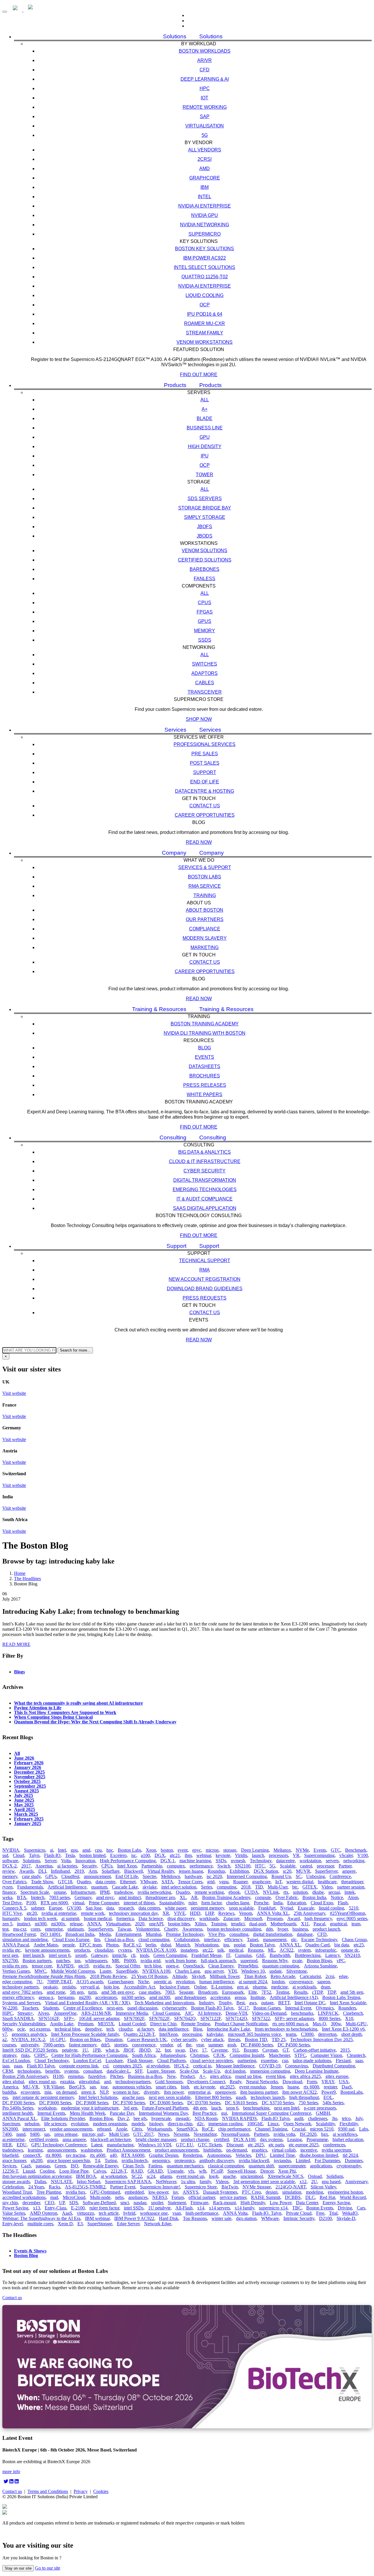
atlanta (166, 2176)
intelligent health (18, 2113)
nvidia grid (150, 1961)
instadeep (189, 1950)
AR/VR (205, 60)
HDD (195, 1913)
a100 (145, 1855)
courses (9, 2045)
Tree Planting (49, 2192)
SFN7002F (134, 2018)
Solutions (175, 36)
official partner (202, 2197)
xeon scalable (241, 1908)
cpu (98, 1850)
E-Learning (222, 1987)
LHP (209, 1913)
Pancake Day (122, 2113)
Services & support (205, 867)
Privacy (81, 2491)
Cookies (101, 2491)
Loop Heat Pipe (74, 2171)
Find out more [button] (199, 375)
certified (221, 2139)
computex (176, 1866)
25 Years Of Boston (149, 1976)
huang (293, 2087)
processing (192, 2034)
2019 (79, 1871)
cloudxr (125, 2029)
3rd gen (130, 2108)
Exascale (306, 1908)
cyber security (184, 2039)
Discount (235, 2145)
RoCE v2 (132, 1945)
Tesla (70, 1855)
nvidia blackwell (254, 2161)
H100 (58, 2076)
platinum (76, 1929)
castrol (306, 1866)
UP (62, 2203)
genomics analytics (29, 2034)
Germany (83, 1897)
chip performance (234, 2129)
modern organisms (110, 2124)
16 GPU (57, 2039)
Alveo (43, 2013)
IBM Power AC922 (205, 258)
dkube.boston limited (319, 2155)
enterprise (54, 1929)
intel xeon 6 (60, 1955)
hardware (193, 1876)
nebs (119, 2197)
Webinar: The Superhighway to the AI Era (41, 2218)
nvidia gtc (11, 1950)
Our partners (205, 919)
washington (91, 2150)
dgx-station (246, 2218)
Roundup (216, 1871)
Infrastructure (83, 1892)
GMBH (323, 2113)
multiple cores (40, 2224)
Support (205, 772)
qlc (294, 1940)
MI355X (106, 2024)
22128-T (119, 2171)
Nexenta (181, 2134)
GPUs (205, 621)
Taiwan (124, 1929)
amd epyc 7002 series (22, 1992)
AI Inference (209, 2013)
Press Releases (205, 1085)
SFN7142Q (236, 2018)
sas (47, 2134)
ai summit (70, 1918)
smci (125, 2203)
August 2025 (26, 1791)
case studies (150, 1992)
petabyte (70, 2050)
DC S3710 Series (278, 2103)
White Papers (205, 1095)
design (272, 2192)
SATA (167, 1882)
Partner (345, 1866)
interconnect (34, 2129)
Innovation (85, 1861)
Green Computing (170, 1955)
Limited (303, 2161)
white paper (175, 1908)
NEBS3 (160, 2197)
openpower (225, 2092)
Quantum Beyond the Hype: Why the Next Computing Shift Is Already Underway (95, 1722)
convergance (301, 1982)
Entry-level (13, 2224)
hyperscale (161, 2118)
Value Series (14, 2213)
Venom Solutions (205, 551)
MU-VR (31, 2087)
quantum (99, 1887)
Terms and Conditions (48, 2491)
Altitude (180, 1976)
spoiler (157, 2203)
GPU (205, 437)
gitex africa (220, 2076)
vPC (341, 1961)
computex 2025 (127, 2066)
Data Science (151, 1918)
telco (346, 2118)
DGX (160, 1855)
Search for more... (75, 1350)
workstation (310, 1861)
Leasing (295, 2139)
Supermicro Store (201, 2187)
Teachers (30, 2008)
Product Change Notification (241, 2024)
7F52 (266, 1992)
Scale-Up (211, 2071)
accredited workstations (24, 2197)
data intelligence (174, 2029)
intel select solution (179, 1887)
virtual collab (284, 2150)
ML (271, 1950)
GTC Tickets (210, 2145)
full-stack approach (218, 1961)
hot (168, 2050)
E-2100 (78, 2208)
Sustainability (172, 1903)
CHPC (40, 2055)
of (179, 2045)
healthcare (327, 1882)
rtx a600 (98, 2155)
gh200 (37, 2161)
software (10, 1861)
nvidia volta (284, 2134)
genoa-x (46, 1997)
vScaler (346, 1855)
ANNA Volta (235, 2213)
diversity (151, 2092)
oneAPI (156, 1924)
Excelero (118, 1855)
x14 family (244, 2208)
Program (275, 1918)
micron (212, 1850)
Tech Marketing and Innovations (164, 2003)
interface (212, 1940)
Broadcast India (80, 1934)
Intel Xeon (127, 1866)
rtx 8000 (53, 2155)
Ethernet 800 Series (213, 2097)
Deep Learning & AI (205, 79)
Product (187, 2076)
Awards (26, 1871)
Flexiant (343, 2061)
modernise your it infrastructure (90, 2108)
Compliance (205, 929)
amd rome (56, 1992)
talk (221, 1950)
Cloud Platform (171, 2061)
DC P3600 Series (55, 2103)
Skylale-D (346, 2218)
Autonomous (219, 2155)
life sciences (55, 2124)
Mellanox (282, 1850)
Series (207, 1887)
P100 (31, 1903)
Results (301, 1992)
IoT (205, 98)
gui (224, 2113)
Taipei (253, 1940)
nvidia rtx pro (15, 1966)
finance (9, 1892)
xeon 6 (232, 2108)
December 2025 (29, 1772)
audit (299, 2118)
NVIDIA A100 (156, 1971)
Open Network (297, 2124)
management (275, 1940)
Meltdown (170, 1876)
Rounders (347, 2008)
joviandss (282, 2161)
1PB (97, 2050)
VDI (232, 1971)
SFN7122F (211, 2018)
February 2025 (29, 1819)
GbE (261, 1955)
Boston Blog (101, 2118)
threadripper (352, 1882)
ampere (349, 1871)
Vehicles (243, 2155)
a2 (5, 2039)
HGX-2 (181, 2066)
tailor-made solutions (312, 2061)
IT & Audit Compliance (205, 1199)
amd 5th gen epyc (118, 1992)
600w (7, 2029)
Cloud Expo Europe (71, 1940)
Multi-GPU (356, 2024)
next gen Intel (287, 2108)
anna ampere (74, 2139)
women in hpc (126, 2092)
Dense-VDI (236, 2013)
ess (5, 2097)
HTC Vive (12, 1913)
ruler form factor (104, 2208)
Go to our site (48, 2568)
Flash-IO (52, 1855)
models (138, 2124)
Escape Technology (319, 1940)
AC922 (286, 1950)
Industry (206, 2003)
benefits (52, 2071)
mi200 (85, 1997)
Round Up (281, 1876)
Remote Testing (196, 2024)
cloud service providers (212, 2061)
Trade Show (42, 1882)
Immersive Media (132, 2013)
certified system (44, 2139)
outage (267, 2003)
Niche (143, 1982)
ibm (188, 1855)
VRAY (328, 2082)
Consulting (173, 1137)
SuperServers (101, 1929)
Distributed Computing (334, 2066)
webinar (204, 1855)
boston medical (98, 1918)
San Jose (94, 1908)
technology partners (20, 1987)
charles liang (238, 1903)
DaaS (347, 2087)
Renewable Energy (101, 2166)
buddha (9, 2092)
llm (97, 1940)
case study (31, 1876)
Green (60, 2166)
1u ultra (188, 2182)
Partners (261, 2134)
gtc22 (208, 1950)
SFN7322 (261, 2018)
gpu (74, 1850)
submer (38, 1908)
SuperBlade (127, 1971)
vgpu (224, 1882)
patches (63, 1961)
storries (121, 2045)
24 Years (36, 2187)
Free (320, 2213)
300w (336, 2024)
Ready (236, 2082)
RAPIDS (65, 1966)
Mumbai (154, 1934)
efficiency (233, 1940)
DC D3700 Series (204, 2103)
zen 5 (7, 1924)
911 (236, 2050)
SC (299, 1876)
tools (144, 1955)
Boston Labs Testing (341, 1997)
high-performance (202, 2213)
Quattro (84, 1882)
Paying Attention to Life (38, 1708)
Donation (114, 2039)
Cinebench (353, 2013)
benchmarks (302, 2013)
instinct (24, 1924)
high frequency (318, 1918)
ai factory (146, 2029)
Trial (333, 2213)
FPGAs (205, 612)
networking (354, 1861)
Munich (183, 1945)
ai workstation (114, 2176)
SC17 (243, 2008)
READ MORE (16, 1644)
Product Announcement (128, 2150)
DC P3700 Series (129, 2103)
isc (134, 1855)
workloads (209, 1918)
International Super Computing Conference (271, 2113)
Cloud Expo (322, 1903)
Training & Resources (159, 1009)
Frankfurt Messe (206, 1955)
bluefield (10, 2155)
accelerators (106, 1997)
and (107, 2082)
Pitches (117, 2076)
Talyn (34, 1855)
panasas (43, 2166)
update (276, 1971)
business (300, 1929)
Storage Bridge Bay (205, 508)
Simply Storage (205, 517)
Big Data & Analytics (205, 1152)
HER (7, 2145)
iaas (6, 2066)
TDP (331, 1992)
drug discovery (181, 1918)
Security (89, 1866)
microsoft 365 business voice (254, 2034)
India (278, 1903)
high (185, 2087)
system (304, 1950)
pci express (40, 2029)
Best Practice (205, 2113)
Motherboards (283, 1924)
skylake (150, 1887)
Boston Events (320, 2208)
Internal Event (298, 2008)
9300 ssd (346, 2129)
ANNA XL (290, 1945)
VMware (149, 1882)
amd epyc (105, 1897)
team (356, 1924)
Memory (205, 631)
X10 (349, 2018)
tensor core (42, 1966)
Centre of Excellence (83, 2008)
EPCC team (90, 1945)
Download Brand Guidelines (205, 1289)
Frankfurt (267, 1908)
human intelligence (217, 1982)
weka (7, 1897)
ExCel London (16, 2061)
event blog (276, 2076)
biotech (38, 1897)
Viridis (241, 1855)
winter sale (221, 2218)
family (205, 2182)
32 (158, 2050)
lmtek (350, 1892)
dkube (318, 1892)
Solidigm (335, 2176)
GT (286, 2050)
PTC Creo (251, 2192)
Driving (345, 2208)
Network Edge (158, 2224)
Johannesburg (173, 2055)
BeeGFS (77, 2087)
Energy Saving (336, 2203)
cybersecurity (174, 2008)
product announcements (177, 2150)
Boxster (251, 2050)
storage (230, 1850)
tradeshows (13, 2150)
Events (205, 1057)
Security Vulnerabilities (24, 2024)
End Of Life (127, 1876)
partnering (247, 2061)
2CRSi (205, 159)
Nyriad (287, 1908)
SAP (205, 116)
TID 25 (279, 2039)
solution (300, 1892)
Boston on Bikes (85, 2039)
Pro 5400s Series (18, 2108)
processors (278, 1855)
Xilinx (200, 1924)
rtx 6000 (311, 2087)
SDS (74, 2203)
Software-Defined (99, 2203)
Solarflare (111, 1871)
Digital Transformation (205, 1180)
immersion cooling (225, 2124)
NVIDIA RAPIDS (239, 2118)
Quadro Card (317, 1945)
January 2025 (28, 1823)
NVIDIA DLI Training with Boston (205, 1033)
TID (259, 1887)
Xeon (151, 1850)
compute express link (79, 2066)
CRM (8, 2071)
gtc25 (359, 1945)
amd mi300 (160, 1997)
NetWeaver (166, 2182)
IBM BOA (86, 2176)
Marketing (205, 947)
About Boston (205, 910)
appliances (138, 2197)
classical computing (226, 2166)
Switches (205, 664)
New (171, 2076)
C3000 (307, 2034)
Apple (121, 2129)
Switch (224, 1866)
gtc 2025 (256, 2145)
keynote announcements (47, 1950)
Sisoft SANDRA (18, 2018)
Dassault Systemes (220, 2192)
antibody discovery (217, 2161)
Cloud (19, 1855)
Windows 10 (253, 1971)
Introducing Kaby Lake (228, 2029)
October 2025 (27, 1781)
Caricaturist (310, 1976)
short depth (352, 2034)
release (76, 1924)
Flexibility (349, 2124)
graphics (259, 2150)
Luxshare (114, 2061)
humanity (11, 1918)
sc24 (151, 2176)
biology (156, 2124)
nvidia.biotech (135, 2161)
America (10, 2087)
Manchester (279, 2055)
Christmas (199, 2055)
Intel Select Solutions (205, 267)
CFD (205, 70)
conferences (334, 2145)
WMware (270, 2218)
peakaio (50, 1987)
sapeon (324, 1982)
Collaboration (187, 1940)
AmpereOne (65, 2013)
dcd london (235, 2071)
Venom (246, 1913)
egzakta (67, 2082)
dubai (166, 1945)
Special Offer (128, 1966)
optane (60, 1892)
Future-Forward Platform (165, 2108)
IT (228, 1955)
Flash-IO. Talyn (267, 2213)
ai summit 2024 (253, 1982)
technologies (29, 2071)
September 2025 (30, 1786)
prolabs (69, 1987)
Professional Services (205, 744)
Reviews (226, 1913)
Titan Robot (255, 1976)
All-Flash (184, 2208)
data (110, 1908)
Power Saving (15, 2208)
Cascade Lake (125, 1887)
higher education (348, 2139)
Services (175, 730)
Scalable (288, 1866)
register (330, 2087)
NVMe (302, 1850)
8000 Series (330, 2018)
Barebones (205, 569)
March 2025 (26, 1814)
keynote (223, 1855)
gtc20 (32, 1913)
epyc (197, 1850)
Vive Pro (217, 1934)
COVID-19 (270, 2066)
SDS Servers (205, 499)
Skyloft (198, 1976)
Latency (333, 1955)
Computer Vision (326, 2055)
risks (25, 2055)
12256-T (10, 2171)
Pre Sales (205, 754)
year (200, 2045)
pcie (21, 2029)
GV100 (74, 1908)
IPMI (105, 1892)
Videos (222, 2182)
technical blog (67, 2029)
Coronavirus (297, 2066)
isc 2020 (214, 1876)
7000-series (54, 2045)
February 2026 (29, 1763)
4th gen (200, 2108)
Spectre (149, 1876)
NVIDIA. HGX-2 (28, 2039)
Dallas (40, 2182)
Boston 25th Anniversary (25, 2076)
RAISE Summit (266, 2197)
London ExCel (87, 2061)
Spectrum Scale (35, 1892)
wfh (203, 2171)
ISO (75, 2166)
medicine (279, 1987)
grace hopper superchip (69, 2161)
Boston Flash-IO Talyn (212, 2008)
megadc (183, 2118)
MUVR (303, 1871)
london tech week (40, 1918)
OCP (205, 305)
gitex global (13, 2082)
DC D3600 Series (166, 2103)
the (189, 2045)
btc (295, 1887)
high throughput (304, 2097)
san (93, 2087)
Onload (315, 2176)
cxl (106, 2066)
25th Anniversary (309, 1913)
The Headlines (27, 1579)
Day (193, 2050)
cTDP (317, 1992)
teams (291, 2034)
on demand (66, 2092)
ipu (226, 1945)
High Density (205, 446)
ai (52, 1850)
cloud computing (154, 1940)
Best (240, 2003)
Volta (66, 1861)
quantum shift (261, 2166)
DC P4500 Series (294, 2045)
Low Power (280, 2203)
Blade (205, 418)
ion (77, 1961)
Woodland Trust (17, 2192)
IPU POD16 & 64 (205, 314)
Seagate (186, 1992)
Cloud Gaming (166, 2013)
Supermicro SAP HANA (128, 2182)
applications (321, 2166)
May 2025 (24, 1805)
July (359, 2118)
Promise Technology (185, 1934)
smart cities (166, 2087)
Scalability (325, 2124)
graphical (338, 1924)
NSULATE (62, 2182)
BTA (22, 1897)
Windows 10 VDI (155, 2145)
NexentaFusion (235, 2134)
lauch (216, 2108)
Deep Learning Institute (317, 2071)
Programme (317, 2139)
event (183, 1850)
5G (205, 135)
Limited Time (282, 2155)
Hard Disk (169, 2218)
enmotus (76, 2076)
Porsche (261, 1903)
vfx (191, 2171)
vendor (166, 2045)
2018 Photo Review (108, 1976)
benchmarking (256, 2108)
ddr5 (105, 2045)
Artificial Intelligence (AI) (294, 1997)
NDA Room (206, 2118)
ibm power (174, 2092)
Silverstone (297, 1971)
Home (20, 1573)
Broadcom (208, 1992)
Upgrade (175, 2171)
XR (166, 1913)
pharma (260, 1987)
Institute (258, 1997)
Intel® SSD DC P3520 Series (30, 2050)
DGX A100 (244, 2139)
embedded (134, 2192)
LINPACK (328, 2013)
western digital (300, 1882)
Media (105, 1934)
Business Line (205, 428)
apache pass (133, 2097)
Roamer (240, 1882)
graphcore (261, 1882)
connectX (32, 2155)
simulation (292, 2192)
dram (325, 1987)
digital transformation (273, 1934)
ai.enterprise (13, 2139)
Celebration (13, 2187)
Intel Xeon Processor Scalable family (85, 2034)
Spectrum (11, 2124)
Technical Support (205, 1261)
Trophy (225, 2003)
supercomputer (292, 2166)
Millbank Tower (225, 1976)
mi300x (58, 1924)
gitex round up (42, 2082)
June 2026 (24, 1758)
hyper (283, 1929)
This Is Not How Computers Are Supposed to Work (65, 1712)
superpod (249, 1961)
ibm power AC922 (299, 2092)
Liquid (29, 2171)
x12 (303, 2182)
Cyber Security (205, 1171)
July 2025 (24, 1795)
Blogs (19, 1672)
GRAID (155, 2171)
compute (263, 1897)
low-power (158, 2192)
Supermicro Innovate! (160, 2187)
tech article (109, 2213)
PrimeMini (248, 1966)
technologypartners (133, 2082)
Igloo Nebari (89, 2182)
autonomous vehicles (132, 2087)
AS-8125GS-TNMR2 (85, 2187)
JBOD (145, 2050)
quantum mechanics (185, 2166)
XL (183, 1897)
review (8, 1871)
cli (133, 1955)
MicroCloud (74, 2197)
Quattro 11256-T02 (205, 277)
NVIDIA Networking (205, 225)
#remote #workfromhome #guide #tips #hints (44, 1976)
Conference (340, 1876)
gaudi (241, 2097)
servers (332, 1861)
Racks (54, 2187)
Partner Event (123, 2187)
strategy (9, 2055)
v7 (5, 2034)
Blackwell (134, 1871)
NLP (104, 2092)
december (31, 2203)
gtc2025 (227, 2087)
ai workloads (304, 1987)
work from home (181, 1961)
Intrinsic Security (299, 2218)
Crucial (299, 2129)
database (305, 1934)
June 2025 (24, 1800)
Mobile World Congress (73, 1971)
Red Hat (327, 2197)
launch (258, 1855)
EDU (22, 2145)
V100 (363, 1855)
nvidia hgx (76, 2192)
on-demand (237, 2150)
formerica (125, 1918)
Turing (111, 2161)
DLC (310, 2197)
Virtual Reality (161, 1871)
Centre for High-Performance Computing (89, 2055)
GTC (336, 1850)
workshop (47, 2108)
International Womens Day (163, 2113)
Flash (343, 1903)
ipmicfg (119, 1955)
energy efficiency (18, 1997)
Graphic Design (164, 2155)
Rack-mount (224, 2203)
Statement (177, 2203)
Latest (97, 2145)
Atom (353, 1897)
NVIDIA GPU (205, 215)
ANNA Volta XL (273, 1913)
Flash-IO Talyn (276, 2118)
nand (21, 2134)
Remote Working (205, 107)
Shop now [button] (199, 719)
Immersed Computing (247, 1876)
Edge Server (128, 2224)
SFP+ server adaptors (294, 2018)
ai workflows (345, 2134)
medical (236, 1950)
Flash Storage (140, 2061)
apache (229, 2176)
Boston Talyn (262, 1945)
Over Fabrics (14, 1882)
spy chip (10, 2203)
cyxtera (125, 1950)
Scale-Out (189, 2071)
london (278, 1982)
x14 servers (219, 2208)
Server (51, 1861)
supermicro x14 (273, 2208)
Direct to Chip (163, 2024)
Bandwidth (280, 1955)
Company (174, 853)
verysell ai (90, 1987)
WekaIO (350, 2213)
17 (204, 2050)
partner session (351, 1887)
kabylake (215, 2034)
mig (48, 2092)
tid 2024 (350, 2155)
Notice (337, 1897)
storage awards (16, 2182)
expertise (269, 2061)
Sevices (9, 2166)
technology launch (268, 2097)
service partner (233, 2197)
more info (11, 2472)
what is (112, 2050)
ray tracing (76, 2155)
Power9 (329, 2092)
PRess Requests (205, 1298)
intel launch (33, 1955)
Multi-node (100, 2197)
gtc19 (83, 1966)
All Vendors (205, 150)
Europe (56, 1908)
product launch (326, 1929)
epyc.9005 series (352, 1918)
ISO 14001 (51, 1934)
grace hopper (14, 2161)
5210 (354, 1908)
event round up (190, 2176)
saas (359, 2061)
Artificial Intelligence (67, 1887)
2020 (140, 1924)
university (30, 2045)
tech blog (153, 1966)
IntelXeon (168, 2034)
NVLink (271, 1892)
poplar (239, 1945)
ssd (5, 1855)
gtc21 (175, 1855)
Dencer (267, 2171)
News (163, 2134)
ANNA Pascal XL (19, 2118)
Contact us (205, 806)
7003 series (59, 1897)
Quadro (183, 1892)
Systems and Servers (21, 2003)
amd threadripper (190, 1997)
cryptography (349, 2166)
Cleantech (356, 2055)
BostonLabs (352, 2092)
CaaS (26, 2166)
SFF (138, 2071)
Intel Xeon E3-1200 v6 (343, 2029)
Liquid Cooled (132, 2024)
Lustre (105, 1971)
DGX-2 (9, 1866)
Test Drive (12, 1903)
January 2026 (28, 1767)
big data (342, 1945)
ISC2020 (308, 2134)
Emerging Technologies (205, 1189)
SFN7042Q (185, 2018)
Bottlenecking (308, 1955)
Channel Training (271, 2129)
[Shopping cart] (193, 26)
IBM (205, 187)
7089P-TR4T (59, 1982)
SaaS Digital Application (205, 1208)
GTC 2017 (143, 2134)
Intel (205, 197)
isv (175, 2192)
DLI (42, 1871)
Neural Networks (262, 2082)
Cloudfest (70, 1876)
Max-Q (319, 2024)
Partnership (152, 1866)
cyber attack (212, 2039)
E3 (80, 2224)
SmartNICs (187, 2129)
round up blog (248, 2076)
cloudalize (104, 1950)
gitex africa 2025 (305, 2076)
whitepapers (96, 1961)
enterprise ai (199, 2092)
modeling (315, 2192)
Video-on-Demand (269, 2013)
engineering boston (345, 2192)
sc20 (287, 1871)
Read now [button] (199, 842)
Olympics (325, 2008)
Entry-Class (56, 2208)
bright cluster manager (156, 2139)
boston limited (92, 1855)
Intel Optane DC (310, 2003)
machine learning (195, 1861)
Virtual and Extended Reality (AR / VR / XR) (87, 2003)
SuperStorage (100, 2224)
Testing (283, 1992)
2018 (246, 1887)
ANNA (94, 1924)
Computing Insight (247, 2055)
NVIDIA (11, 1850)
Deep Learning (255, 1850)
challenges (318, 2118)
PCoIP (217, 2171)
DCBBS (293, 2197)
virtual (78, 1903)
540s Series (333, 2103)
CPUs (205, 603)
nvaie (297, 1961)
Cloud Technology (52, 2061)
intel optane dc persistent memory (43, 2097)
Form (312, 2082)
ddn (269, 1929)
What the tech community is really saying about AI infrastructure (78, 1703)
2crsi (330, 1976)
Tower (205, 475)
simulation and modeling (25, 1940)
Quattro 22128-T (139, 2034)
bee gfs (140, 2118)
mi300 (41, 1924)
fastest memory (83, 2045)
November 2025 (30, 1777)
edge (343, 1976)
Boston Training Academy (205, 1024)
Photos (112, 1945)
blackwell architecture (111, 2139)
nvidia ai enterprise (59, 1913)
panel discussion (142, 2008)
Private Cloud (299, 2213)
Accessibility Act (139, 1987)
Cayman (270, 2050)
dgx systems (271, 2139)
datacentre (285, 1861)
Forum (178, 2197)
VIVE (180, 1913)
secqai (334, 1892)
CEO (50, 2203)
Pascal (319, 1924)
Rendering (193, 2155)
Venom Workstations (205, 342)
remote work (93, 1913)
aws (253, 2003)
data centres (149, 1908)
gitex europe (337, 2076)
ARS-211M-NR (96, 2013)
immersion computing (270, 2071)
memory (10, 1876)
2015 (345, 2050)
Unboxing (316, 1876)
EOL (328, 2097)
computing (227, 1887)
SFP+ (69, 2018)
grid (211, 1882)
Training (205, 895)
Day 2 (123, 2118)
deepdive (93, 2029)
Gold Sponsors (169, 2082)
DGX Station (266, 1871)
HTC (260, 1866)
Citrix (137, 2129)
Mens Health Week (88, 2113)
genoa (240, 1997)
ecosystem (30, 2092)
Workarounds (159, 2129)
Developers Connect (206, 2082)
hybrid (129, 2213)
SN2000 (10, 2129)
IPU (205, 456)
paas (18, 2066)
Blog (205, 1048)
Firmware (199, 2203)
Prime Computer (104, 1903)
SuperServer (326, 1871)
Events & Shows (30, 2251)
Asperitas (44, 1866)
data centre (105, 1882)
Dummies (354, 2161)
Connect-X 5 (14, 1908)
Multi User (119, 2134)
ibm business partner (259, 2092)
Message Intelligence (235, 2066)
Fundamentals (30, 1887)
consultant (93, 2071)
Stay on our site (18, 2568)
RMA (205, 1270)
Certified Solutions (205, 560)
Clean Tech (133, 2166)
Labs (364, 2129)
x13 (37, 2208)
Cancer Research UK (147, 2039)
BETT (284, 2003)
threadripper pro (160, 1897)
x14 (201, 2208)
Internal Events (51, 2113)
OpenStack (193, 1966)
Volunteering (148, 1929)
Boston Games (267, 2008)
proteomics (185, 2161)
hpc (110, 1850)
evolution (80, 2124)
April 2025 (25, 1809)
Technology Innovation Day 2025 (321, 2039)
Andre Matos (46, 1945)
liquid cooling (331, 1908)
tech (110, 2029)
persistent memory (207, 1908)
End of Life (205, 782)
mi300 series (133, 1997)
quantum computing (281, 1966)
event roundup (253, 2087)
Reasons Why (275, 1961)
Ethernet (128, 1882)
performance (201, 1866)
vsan (177, 2213)
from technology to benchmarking (286, 2029)
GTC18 (65, 1882)
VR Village (54, 2087)
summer (215, 2045)
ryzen (7, 1887)
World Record (353, 2197)
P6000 (130, 1961)
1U (85, 2050)
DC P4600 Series (257, 2045)
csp (285, 2061)
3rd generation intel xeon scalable (264, 2182)
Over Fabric (287, 1897)
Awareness (192, 1929)
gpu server (214, 1971)
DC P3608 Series (92, 2103)
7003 (170, 1992)
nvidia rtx (102, 1966)
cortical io (202, 2066)
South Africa (144, 2055)
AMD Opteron (44, 2213)
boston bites (179, 1924)
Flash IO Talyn (41, 2066)
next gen (10, 1955)
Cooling (47, 2171)
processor (325, 1866)
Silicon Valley (323, 2187)
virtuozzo (85, 2213)
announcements (62, 2150)
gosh (232, 2045)
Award (294, 1918)
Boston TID (256, 2039)
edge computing (17, 1982)
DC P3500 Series (18, 2103)
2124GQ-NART (291, 2187)
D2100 (325, 2218)
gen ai (243, 1987)
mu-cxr (20, 1929)
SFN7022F (159, 2018)
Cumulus (243, 1955)
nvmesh (238, 1861)
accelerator (220, 1997)
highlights (212, 2150)
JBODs (205, 536)
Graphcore (205, 178)
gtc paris (276, 2145)
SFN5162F (49, 2018)
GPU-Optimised (105, 2192)
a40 (113, 2155)
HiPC (8, 2013)
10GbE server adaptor (99, 2018)
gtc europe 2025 (304, 2145)
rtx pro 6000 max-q (290, 2024)
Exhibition (239, 1871)
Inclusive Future (174, 1987)
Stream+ (25, 2013)
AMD (205, 169)
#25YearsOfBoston (348, 1913)
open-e (172, 1966)
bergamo (66, 1997)
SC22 (137, 2176)
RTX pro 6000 (54, 1903)
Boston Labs (205, 877)
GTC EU (185, 2145)
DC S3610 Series (241, 2103)
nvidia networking (154, 1892)
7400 (7, 2134)
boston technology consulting (234, 1929)
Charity (171, 1929)
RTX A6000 (133, 2155)
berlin (151, 1945)
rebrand (104, 2129)
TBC (297, 2208)
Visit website (14, 1393)
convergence (144, 2045)
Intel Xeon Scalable (348, 2003)
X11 (305, 1924)
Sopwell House (241, 2171)
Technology (261, 1861)
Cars (361, 2208)
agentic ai (162, 1982)
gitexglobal (89, 2082)
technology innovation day (133, 1913)
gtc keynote (204, 2087)
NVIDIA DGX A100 (156, 1950)
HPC (205, 88)
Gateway (99, 1955)
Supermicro (205, 234)
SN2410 (352, 1955)
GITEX (310, 1887)
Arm (93, 1871)
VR (296, 1855)
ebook (234, 1892)
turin (92, 1992)
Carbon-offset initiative (315, 2050)
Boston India (314, 1897)
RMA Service (205, 886)
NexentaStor (205, 2134)
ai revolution (158, 2066)
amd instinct (130, 1897)
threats (234, 2039)
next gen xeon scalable (170, 2097)
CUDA (251, 1892)
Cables (205, 683)
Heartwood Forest (19, 1934)
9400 (35, 2134)
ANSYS (191, 2192)
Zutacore (231, 1918)
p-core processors (320, 2108)
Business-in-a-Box (145, 2076)
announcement (97, 1876)
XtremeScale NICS (285, 2176)
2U (314, 2182)
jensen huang (191, 1871)
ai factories (67, 1866)
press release (66, 2134)
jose (104, 2087)
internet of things (139, 1903)
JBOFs (205, 527)
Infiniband (60, 1871)
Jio (335, 2118)
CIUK (219, 2055)
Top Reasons (195, 2218)
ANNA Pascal (16, 1945)
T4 (97, 2161)
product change (195, 2139)
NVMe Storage (257, 2187)
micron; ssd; (93, 2134)
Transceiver (205, 692)
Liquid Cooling (205, 295)
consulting (239, 1934)
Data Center (307, 2203)
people (69, 1945)
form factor (211, 1903)
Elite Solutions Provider (63, 2118)
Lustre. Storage (161, 2071)
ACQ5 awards (90, 1982)
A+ (205, 409)
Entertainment (128, 1934)
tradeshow (124, 1892)
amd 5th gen (352, 1992)
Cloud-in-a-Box (119, 1940)
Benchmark (356, 1850)
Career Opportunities (205, 815)
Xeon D (65, 2224)
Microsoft (253, 1918)
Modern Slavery (205, 938)
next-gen (115, 2008)
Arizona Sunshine (320, 1966)
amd (86, 1850)
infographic (326, 1950)
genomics (161, 2161)
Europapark (233, 1992)
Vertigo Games (16, 1971)
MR (116, 1961)
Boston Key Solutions (205, 249)
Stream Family (205, 333)
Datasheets (205, 1066)
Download (292, 2082)
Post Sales (205, 763)
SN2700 (10, 1961)
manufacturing (120, 2145)
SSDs (205, 640)
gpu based (331, 2182)
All (205, 400)
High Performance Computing (128, 1861)
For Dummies (327, 2161)
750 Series (308, 2103)
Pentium (86, 2024)
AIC (189, 2013)
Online (200, 1987)
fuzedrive (97, 2076)
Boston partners (37, 1961)
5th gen (77, 1992)
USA (344, 2082)
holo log (111, 1987)
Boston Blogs (319, 1961)
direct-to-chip (180, 2124)
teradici (238, 1924)
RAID (137, 2171)
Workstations (207, 1945)
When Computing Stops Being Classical (53, 1717)
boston (167, 1850)
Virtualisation (205, 126)
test (5, 1929)
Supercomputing (319, 1855)
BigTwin (230, 2187)
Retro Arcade (283, 1976)
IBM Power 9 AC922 (134, 2218)
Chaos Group (354, 1940)
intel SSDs (134, 2208)
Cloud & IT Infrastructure (205, 1161)
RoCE (208, 2129)
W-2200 (10, 2008)
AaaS (67, 2213)
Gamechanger (121, 1982)
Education (297, 1903)
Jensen (277, 2087)
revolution (185, 1982)
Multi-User (278, 1887)
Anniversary (356, 2182)
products (82, 1950)
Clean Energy (221, 1966)
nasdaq (140, 2203)
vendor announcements (71, 2129)
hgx (325, 2134)
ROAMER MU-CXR (205, 323)
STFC (300, 2055)
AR (194, 1897)
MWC (40, 1971)
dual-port (258, 1924)
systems (71, 2071)
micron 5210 (322, 2129)
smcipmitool (252, 2176)
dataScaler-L (118, 2071)
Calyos (100, 2171)
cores (36, 1929)
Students (51, 2008)
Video (327, 1887)
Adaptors (205, 673)
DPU (260, 2155)
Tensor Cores (190, 1882)
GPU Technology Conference (59, 2145)
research (126, 1908)
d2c (200, 2124)
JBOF (129, 2050)
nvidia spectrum (336, 2150)
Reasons (256, 1950)
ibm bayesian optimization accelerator (37, 2176)
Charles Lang (187, 1971)
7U (39, 1982)
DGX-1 (168, 1861)
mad (54, 2197)
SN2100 (243, 1866)
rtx (286, 1892)
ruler (193, 1903)
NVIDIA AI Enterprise (205, 206)
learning (35, 2150)
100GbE (255, 2124)
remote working (209, 1892)
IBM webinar (97, 2218)
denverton (327, 2034)
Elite (253, 1992)
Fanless (205, 579)
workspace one (154, 2213)
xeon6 (81, 1955)
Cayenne (219, 2050)
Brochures (205, 1076)
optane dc (350, 1950)
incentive (309, 2150)
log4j (214, 2176)
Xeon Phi (287, 2171)
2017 (26, 1866)
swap (180, 2050)
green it (88, 2092)
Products (175, 385)
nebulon (32, 2124)
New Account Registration (205, 1279)
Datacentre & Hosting (205, 791)
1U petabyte (159, 2208)
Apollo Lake (62, 2024)
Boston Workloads (205, 51)
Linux (273, 2124)
